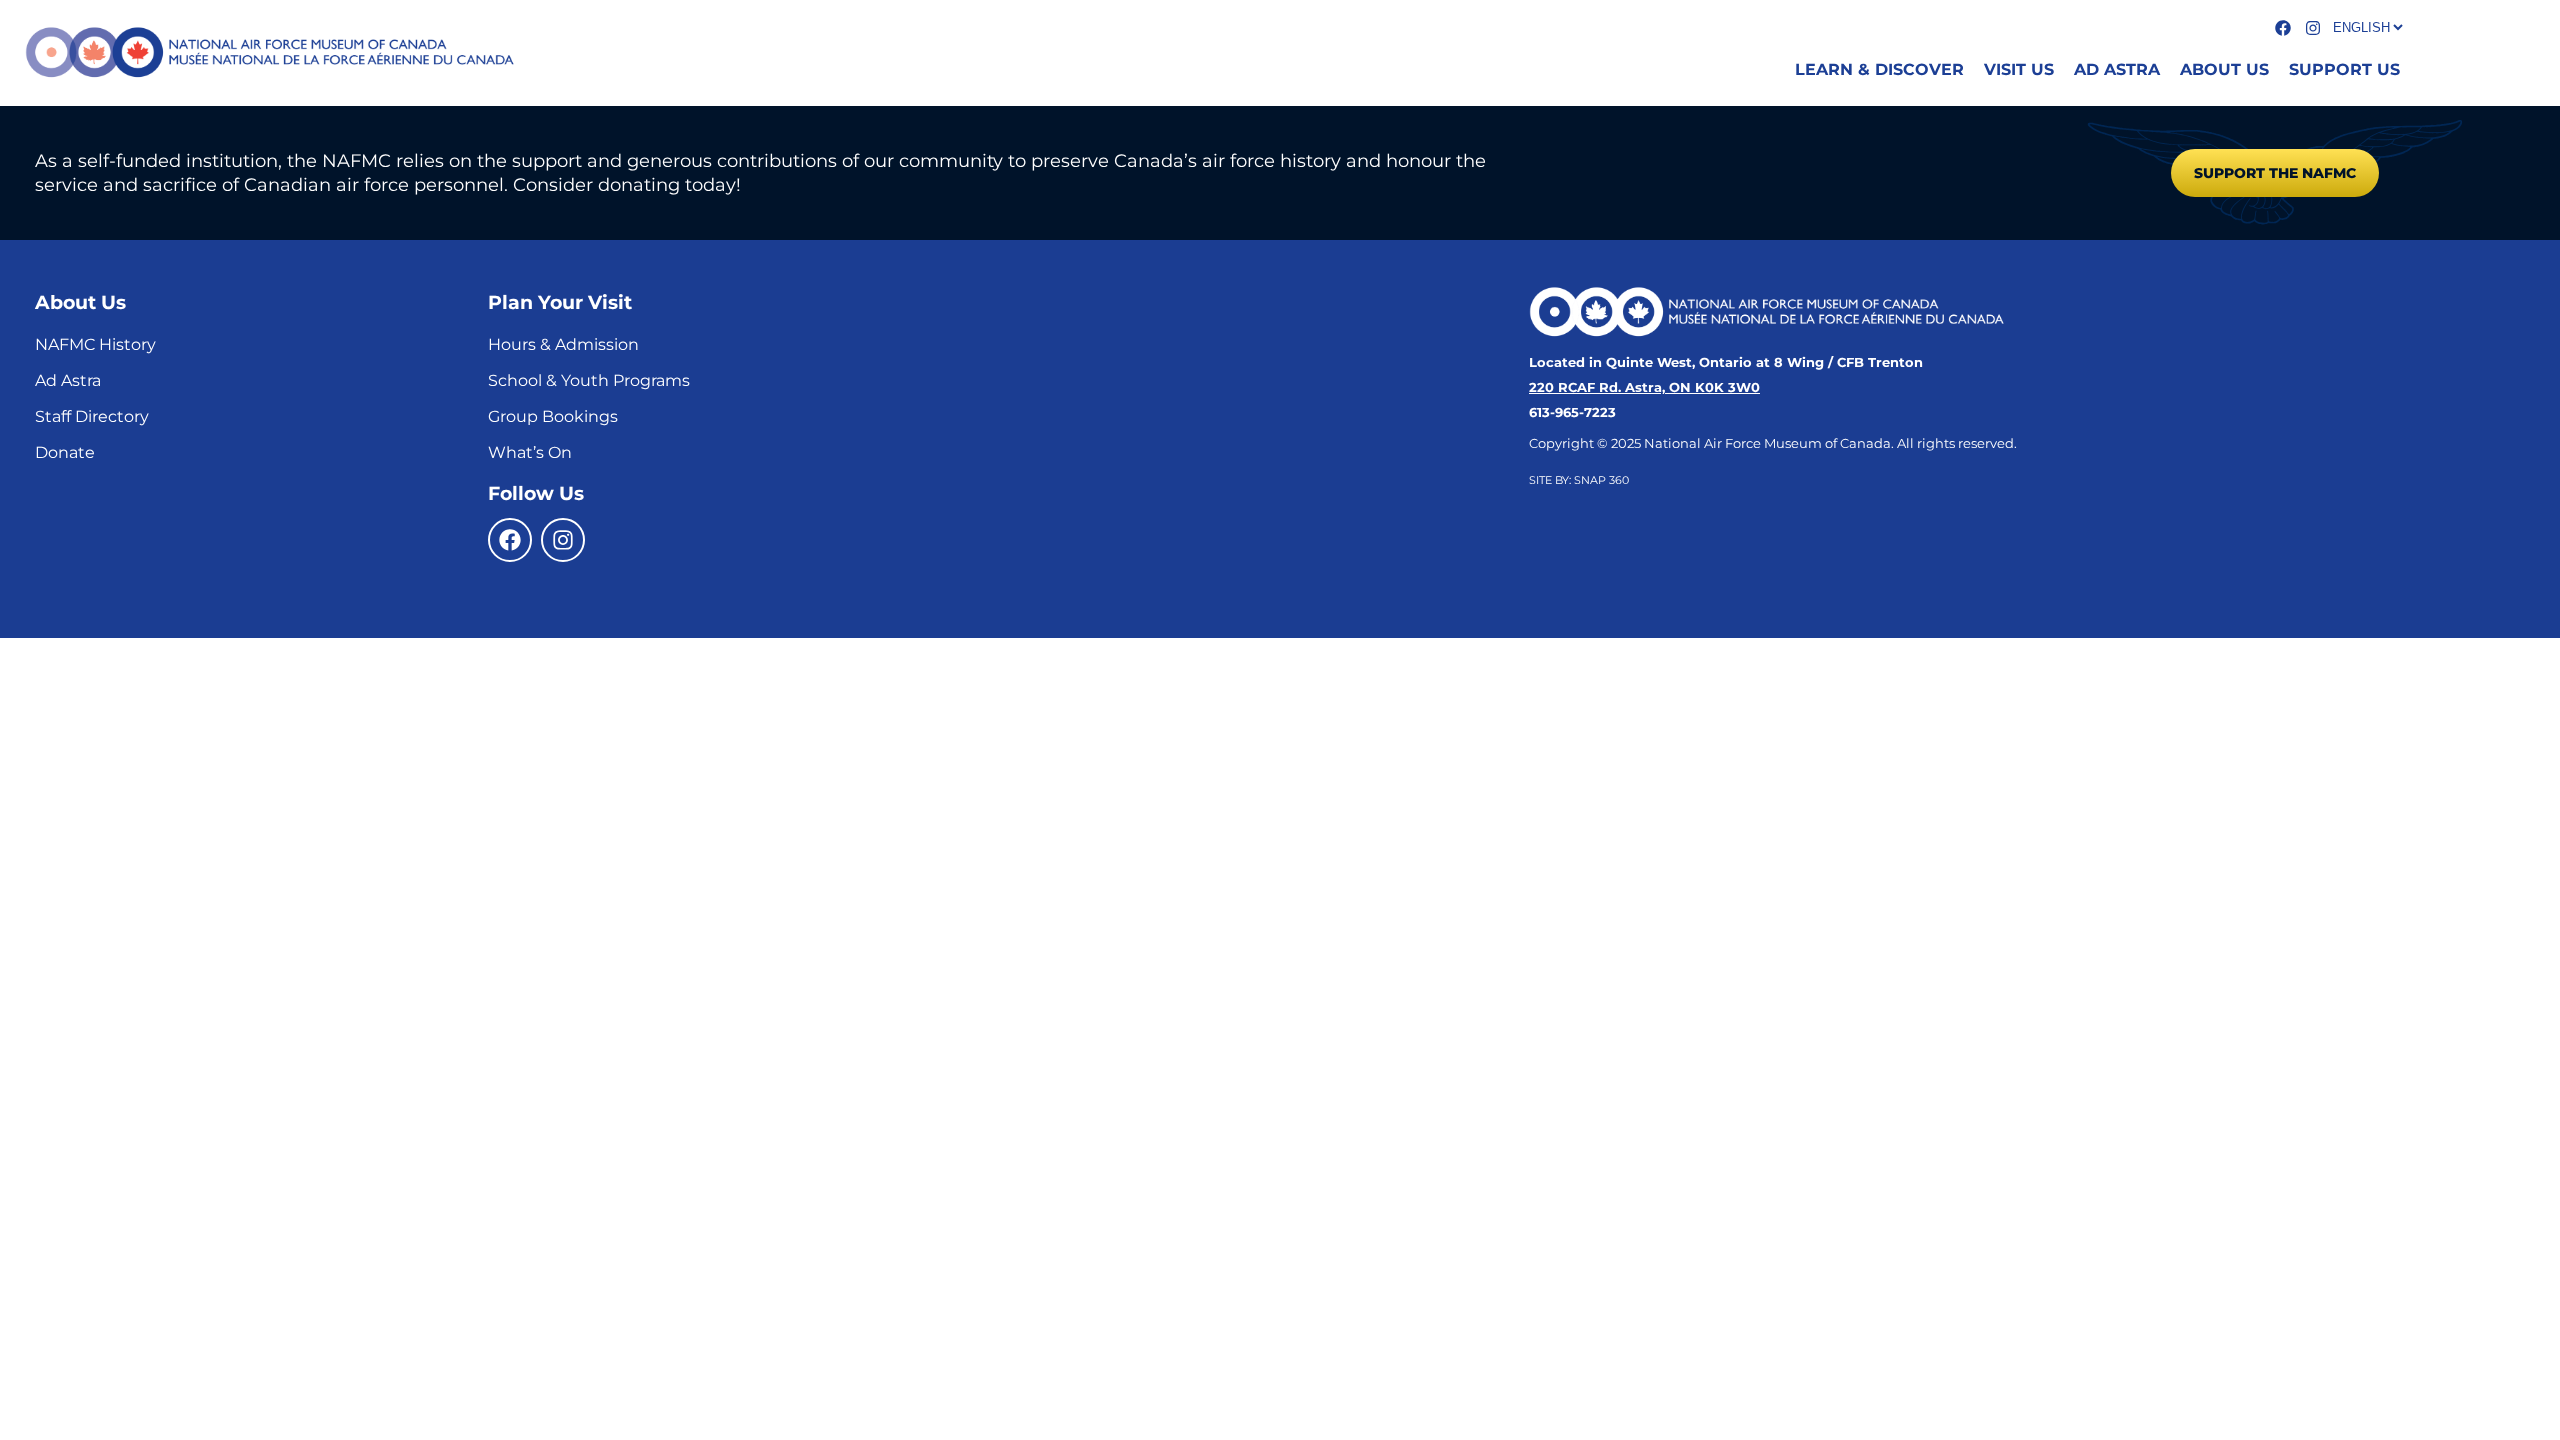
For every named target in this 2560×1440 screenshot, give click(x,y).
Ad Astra (68, 380)
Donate (65, 452)
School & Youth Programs (589, 380)
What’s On (530, 452)
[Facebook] (510, 540)
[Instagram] (563, 540)
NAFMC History (95, 344)
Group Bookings (553, 416)
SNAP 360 (1601, 480)
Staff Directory (92, 416)
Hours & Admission (563, 344)
